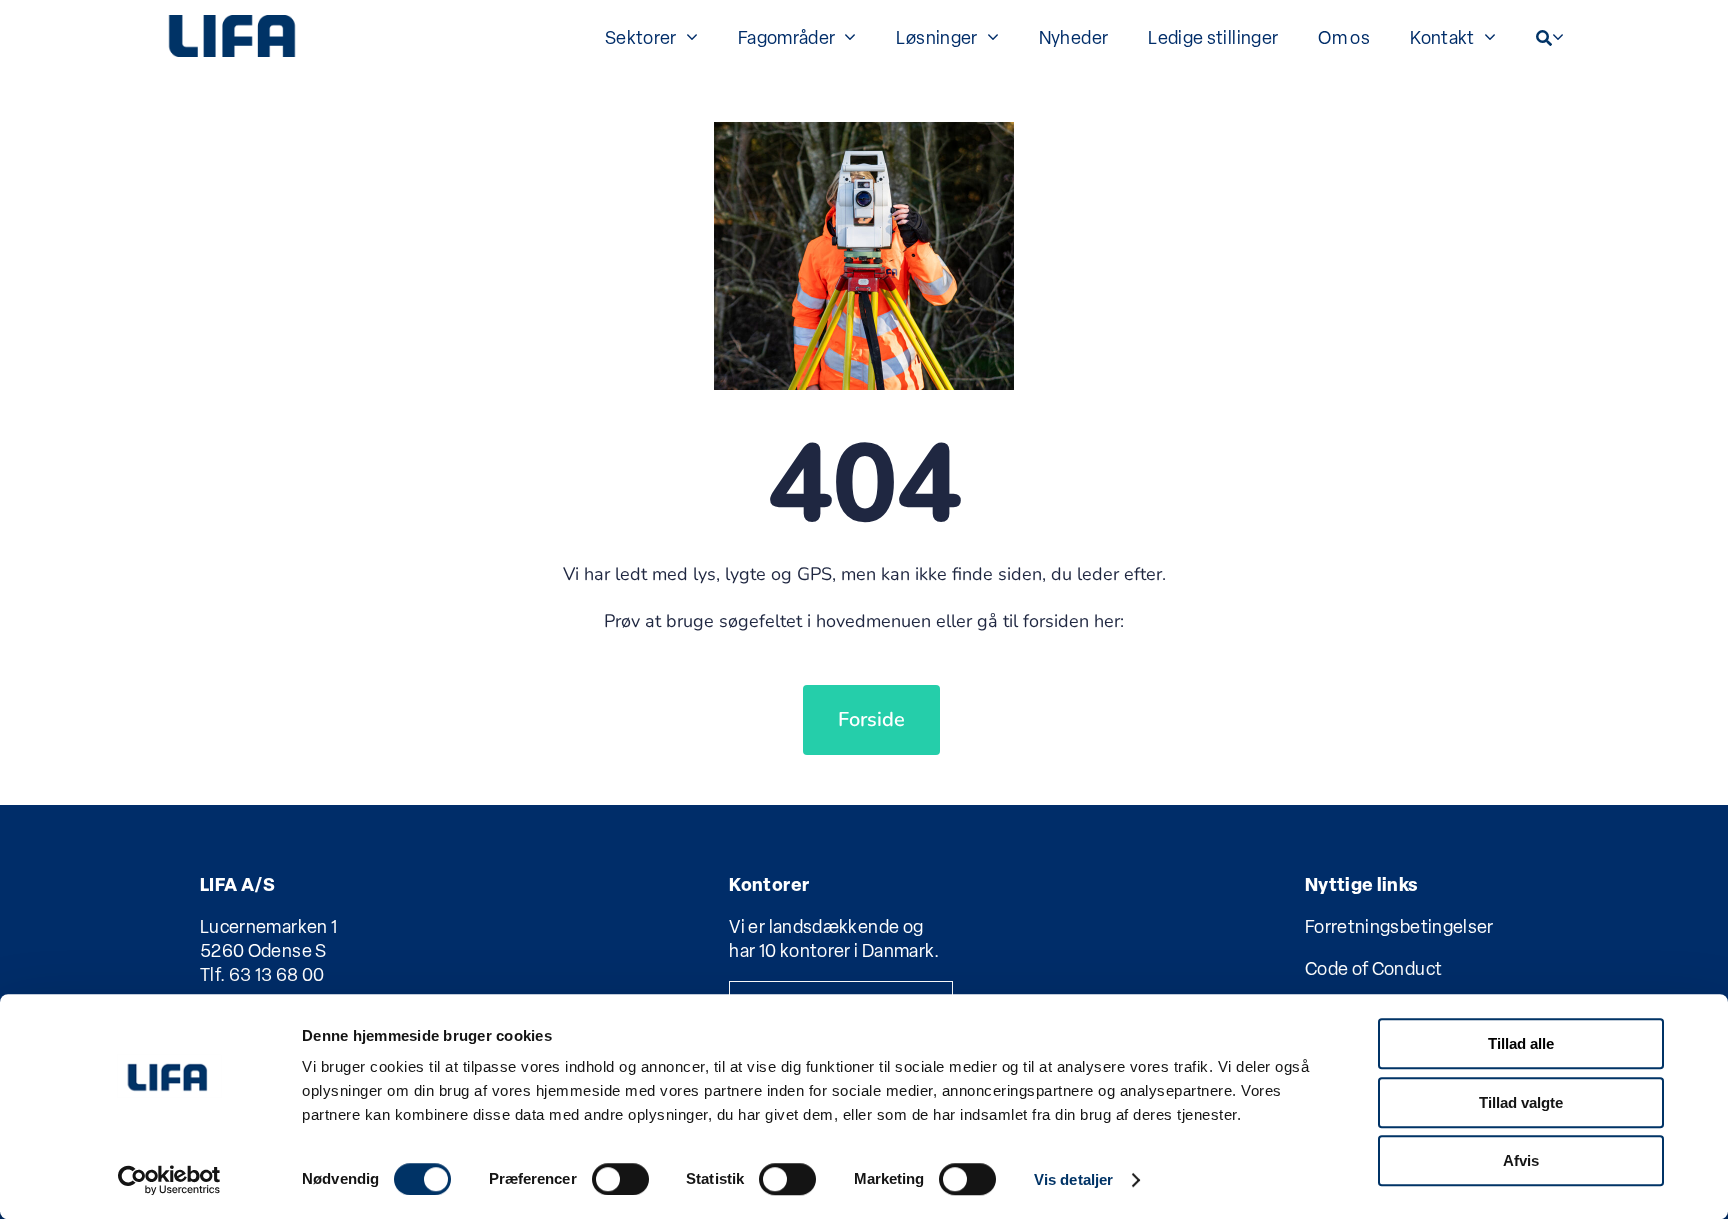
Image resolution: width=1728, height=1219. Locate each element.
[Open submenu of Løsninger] (988, 36)
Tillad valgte (1521, 1102)
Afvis (1521, 1160)
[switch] (620, 1179)
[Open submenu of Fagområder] (845, 36)
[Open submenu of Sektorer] (687, 36)
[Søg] (1544, 36)
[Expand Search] (1558, 36)
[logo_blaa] (232, 23)
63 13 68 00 (277, 974)
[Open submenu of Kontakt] (1485, 36)
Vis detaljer (1073, 1179)
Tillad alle (1521, 1043)
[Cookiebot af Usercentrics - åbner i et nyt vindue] (169, 1180)
